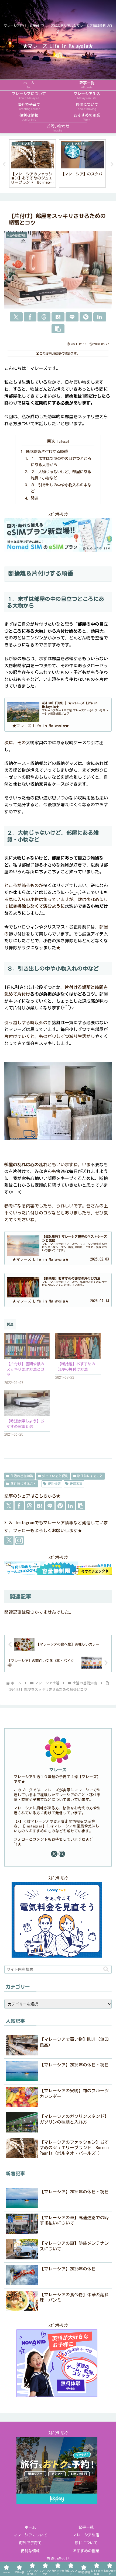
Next (112, 164)
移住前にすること (90, 1476)
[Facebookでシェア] (30, 317)
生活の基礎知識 (22, 1476)
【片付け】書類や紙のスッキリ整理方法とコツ (25, 1369)
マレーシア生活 (86, 2535)
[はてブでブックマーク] (58, 317)
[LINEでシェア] (72, 317)
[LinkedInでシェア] (100, 317)
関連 (35, 498)
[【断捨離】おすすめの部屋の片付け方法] (78, 1346)
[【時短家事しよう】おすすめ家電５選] (27, 1403)
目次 (51, 441)
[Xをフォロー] (9, 1540)
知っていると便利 (55, 1476)
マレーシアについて (30, 2535)
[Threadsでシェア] (44, 317)
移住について (86, 2543)
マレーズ (58, 1770)
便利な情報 (30, 2551)
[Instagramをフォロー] (19, 1540)
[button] (58, 329)
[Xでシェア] (16, 317)
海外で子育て (30, 2543)
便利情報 (54, 1484)
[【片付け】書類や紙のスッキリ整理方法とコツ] (27, 1346)
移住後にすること (23, 1484)
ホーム (30, 2527)
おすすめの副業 (86, 2551)
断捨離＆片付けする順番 (47, 451)
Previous (4, 164)
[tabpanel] (33, 163)
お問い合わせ (58, 2559)
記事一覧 (86, 2527)
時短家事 (76, 1484)
